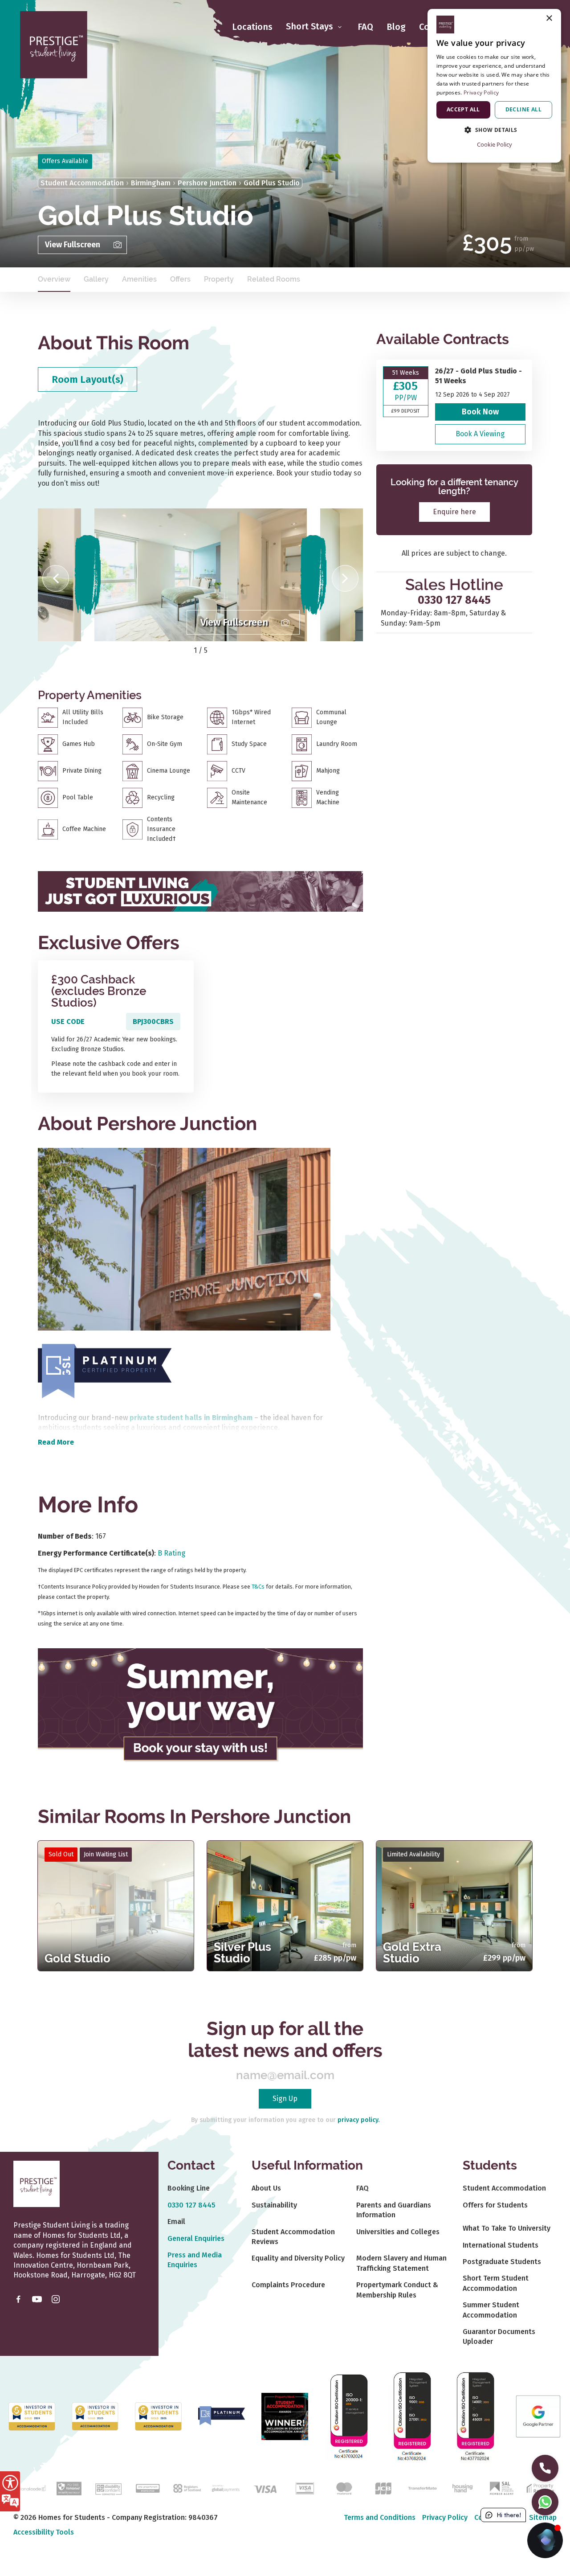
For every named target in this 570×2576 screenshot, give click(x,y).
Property (219, 279)
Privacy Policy (445, 2517)
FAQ (365, 27)
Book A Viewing (480, 434)
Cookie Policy (495, 144)
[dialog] (494, 86)
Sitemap (543, 2517)
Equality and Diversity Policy (298, 2258)
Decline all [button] (523, 109)
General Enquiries (196, 2238)
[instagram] (56, 2299)
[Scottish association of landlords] (501, 2488)
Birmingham (151, 183)
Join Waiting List (106, 1854)
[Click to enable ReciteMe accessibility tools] (10, 2491)
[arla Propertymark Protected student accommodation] (148, 2488)
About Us (266, 2188)
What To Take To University (507, 2228)
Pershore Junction (207, 183)
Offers (180, 279)
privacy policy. (358, 2120)
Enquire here (454, 512)
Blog (396, 27)
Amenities (139, 279)
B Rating (171, 1553)
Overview (54, 279)
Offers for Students (495, 2205)
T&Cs (258, 1587)
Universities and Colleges (398, 2232)
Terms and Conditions (380, 2517)
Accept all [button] (463, 109)
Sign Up (285, 2099)
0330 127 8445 (454, 600)
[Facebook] (18, 2299)
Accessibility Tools (44, 2532)
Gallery (96, 279)
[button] (56, 578)
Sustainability (274, 2205)
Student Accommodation (82, 183)
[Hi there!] (545, 2540)
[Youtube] (37, 2299)
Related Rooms (274, 279)
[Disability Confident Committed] (108, 2488)
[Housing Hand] (462, 2488)
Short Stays (311, 27)
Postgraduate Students (502, 2262)
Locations (252, 27)
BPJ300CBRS (153, 1022)
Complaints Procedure (288, 2285)
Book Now (480, 412)
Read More (56, 1442)
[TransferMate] (422, 2488)
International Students (501, 2245)
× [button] (549, 18)
